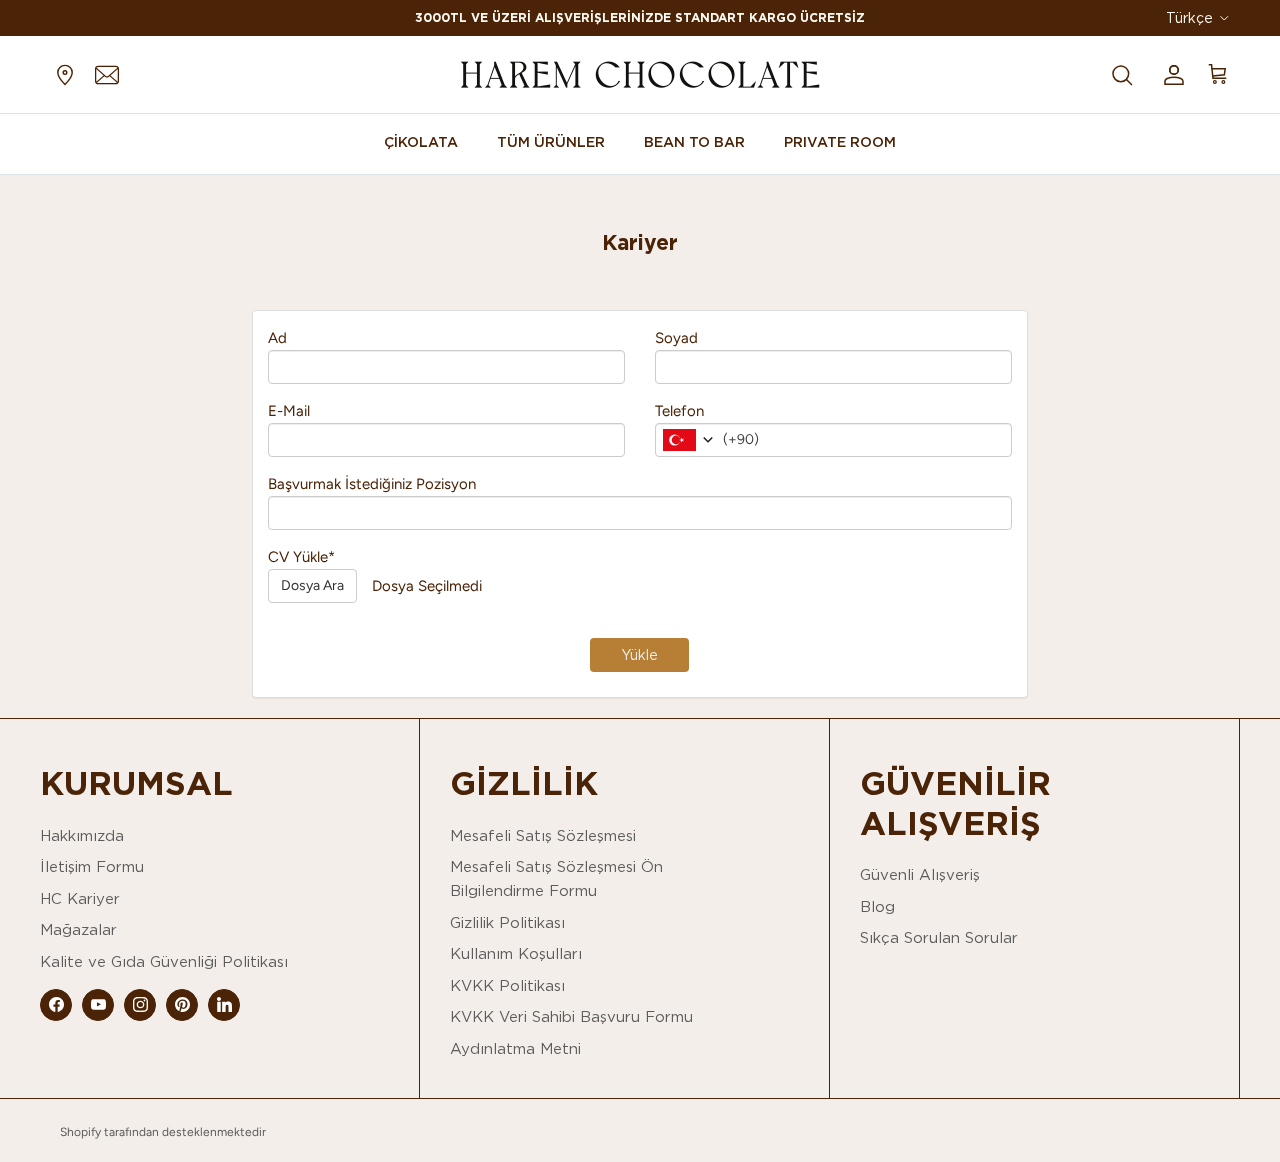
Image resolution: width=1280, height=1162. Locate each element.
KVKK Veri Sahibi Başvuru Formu (571, 1016)
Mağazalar (78, 929)
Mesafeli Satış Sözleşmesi (543, 835)
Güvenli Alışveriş (920, 874)
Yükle (639, 654)
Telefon (679, 411)
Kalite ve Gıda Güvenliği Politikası (164, 961)
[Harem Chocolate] (640, 74)
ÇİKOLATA (421, 142)
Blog (877, 906)
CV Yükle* (301, 557)
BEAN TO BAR (694, 142)
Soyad (676, 338)
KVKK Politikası (507, 985)
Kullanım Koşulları (516, 953)
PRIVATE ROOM (840, 142)
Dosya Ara (312, 585)
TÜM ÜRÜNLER (551, 142)
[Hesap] (1170, 74)
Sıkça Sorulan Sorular (939, 937)
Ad (277, 338)
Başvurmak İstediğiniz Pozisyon (372, 484)
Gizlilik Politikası (507, 922)
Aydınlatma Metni (515, 1048)
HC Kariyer (80, 898)
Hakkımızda (82, 835)
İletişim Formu (92, 866)
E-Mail (289, 411)
